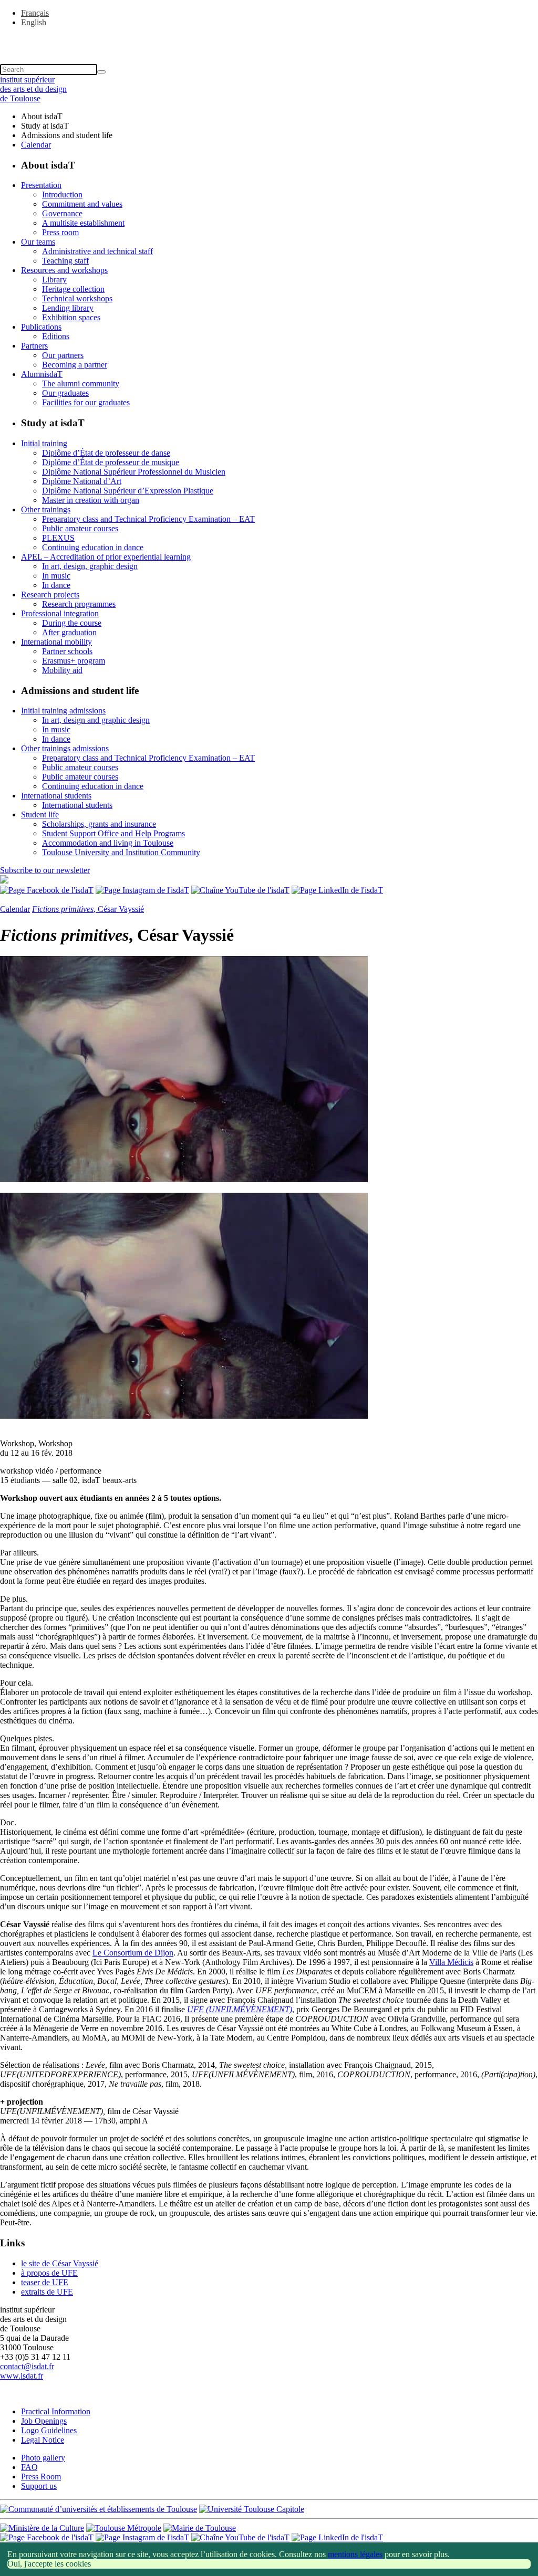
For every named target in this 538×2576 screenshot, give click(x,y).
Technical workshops (77, 298)
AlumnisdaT (42, 374)
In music (56, 576)
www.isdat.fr (22, 2376)
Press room (60, 232)
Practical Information (56, 2411)
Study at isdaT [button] (45, 126)
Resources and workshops (64, 270)
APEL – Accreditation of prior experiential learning (106, 557)
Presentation (41, 185)
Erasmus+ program (74, 661)
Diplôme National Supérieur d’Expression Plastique (128, 491)
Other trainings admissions (65, 748)
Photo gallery (43, 2458)
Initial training (44, 443)
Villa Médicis (451, 1962)
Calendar (36, 145)
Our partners (63, 355)
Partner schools (67, 651)
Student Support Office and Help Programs (113, 833)
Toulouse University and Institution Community (121, 852)
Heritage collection (73, 289)
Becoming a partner (75, 365)
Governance (62, 213)
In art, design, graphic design (90, 566)
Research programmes (79, 604)
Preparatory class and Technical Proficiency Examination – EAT (148, 519)
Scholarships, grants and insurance (99, 824)
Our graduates (65, 393)
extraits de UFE (47, 2292)
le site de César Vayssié (60, 2263)
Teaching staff (65, 261)
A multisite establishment (83, 223)
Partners (34, 346)
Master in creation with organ (91, 500)
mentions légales (355, 2554)
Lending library (68, 308)
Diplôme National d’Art (82, 481)
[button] (269, 40)
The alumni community (81, 383)
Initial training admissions (63, 711)
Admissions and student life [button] (67, 135)
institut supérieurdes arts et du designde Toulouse (33, 89)
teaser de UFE (45, 2282)
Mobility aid (62, 670)
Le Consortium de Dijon (133, 1953)
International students (56, 796)
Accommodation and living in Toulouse (108, 843)
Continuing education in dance (93, 547)
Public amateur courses (80, 528)
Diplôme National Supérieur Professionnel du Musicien (134, 472)
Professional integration (60, 613)
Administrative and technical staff (97, 251)
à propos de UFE (49, 2273)
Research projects (50, 595)
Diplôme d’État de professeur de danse (106, 453)
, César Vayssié (88, 909)
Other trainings (46, 509)
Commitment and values (82, 204)
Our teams (38, 242)
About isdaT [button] (42, 116)
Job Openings (44, 2421)
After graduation (69, 632)
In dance (56, 585)
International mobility (56, 642)
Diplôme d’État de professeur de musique (111, 462)
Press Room (41, 2477)
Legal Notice (43, 2440)
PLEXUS (58, 538)
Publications (41, 327)
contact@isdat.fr (27, 2366)
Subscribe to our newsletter (45, 870)
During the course (72, 623)
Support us (39, 2486)
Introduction (62, 194)
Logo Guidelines (49, 2430)
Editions (56, 336)
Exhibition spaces (71, 317)
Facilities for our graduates (86, 402)
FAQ (29, 2467)
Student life (40, 814)
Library (54, 280)
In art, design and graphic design (96, 720)
